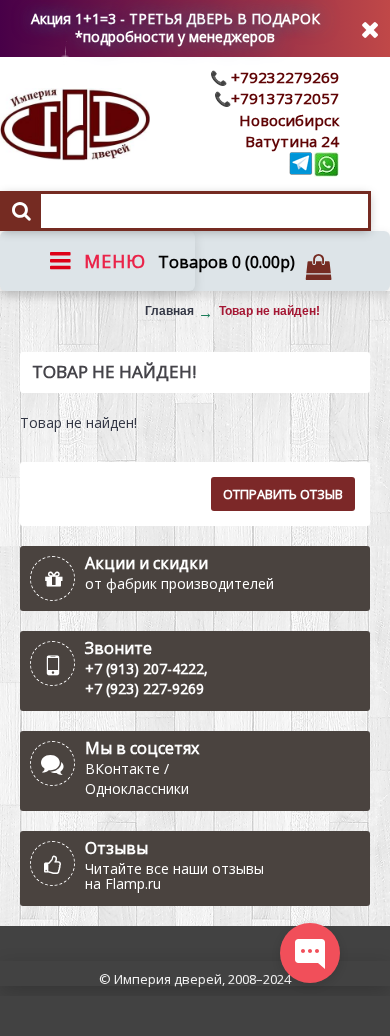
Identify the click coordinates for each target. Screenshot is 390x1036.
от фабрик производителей (179, 583)
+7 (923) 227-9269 (144, 688)
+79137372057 (285, 98)
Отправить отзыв (283, 494)
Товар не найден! (269, 311)
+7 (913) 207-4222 (144, 668)
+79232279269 (283, 77)
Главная (169, 311)
